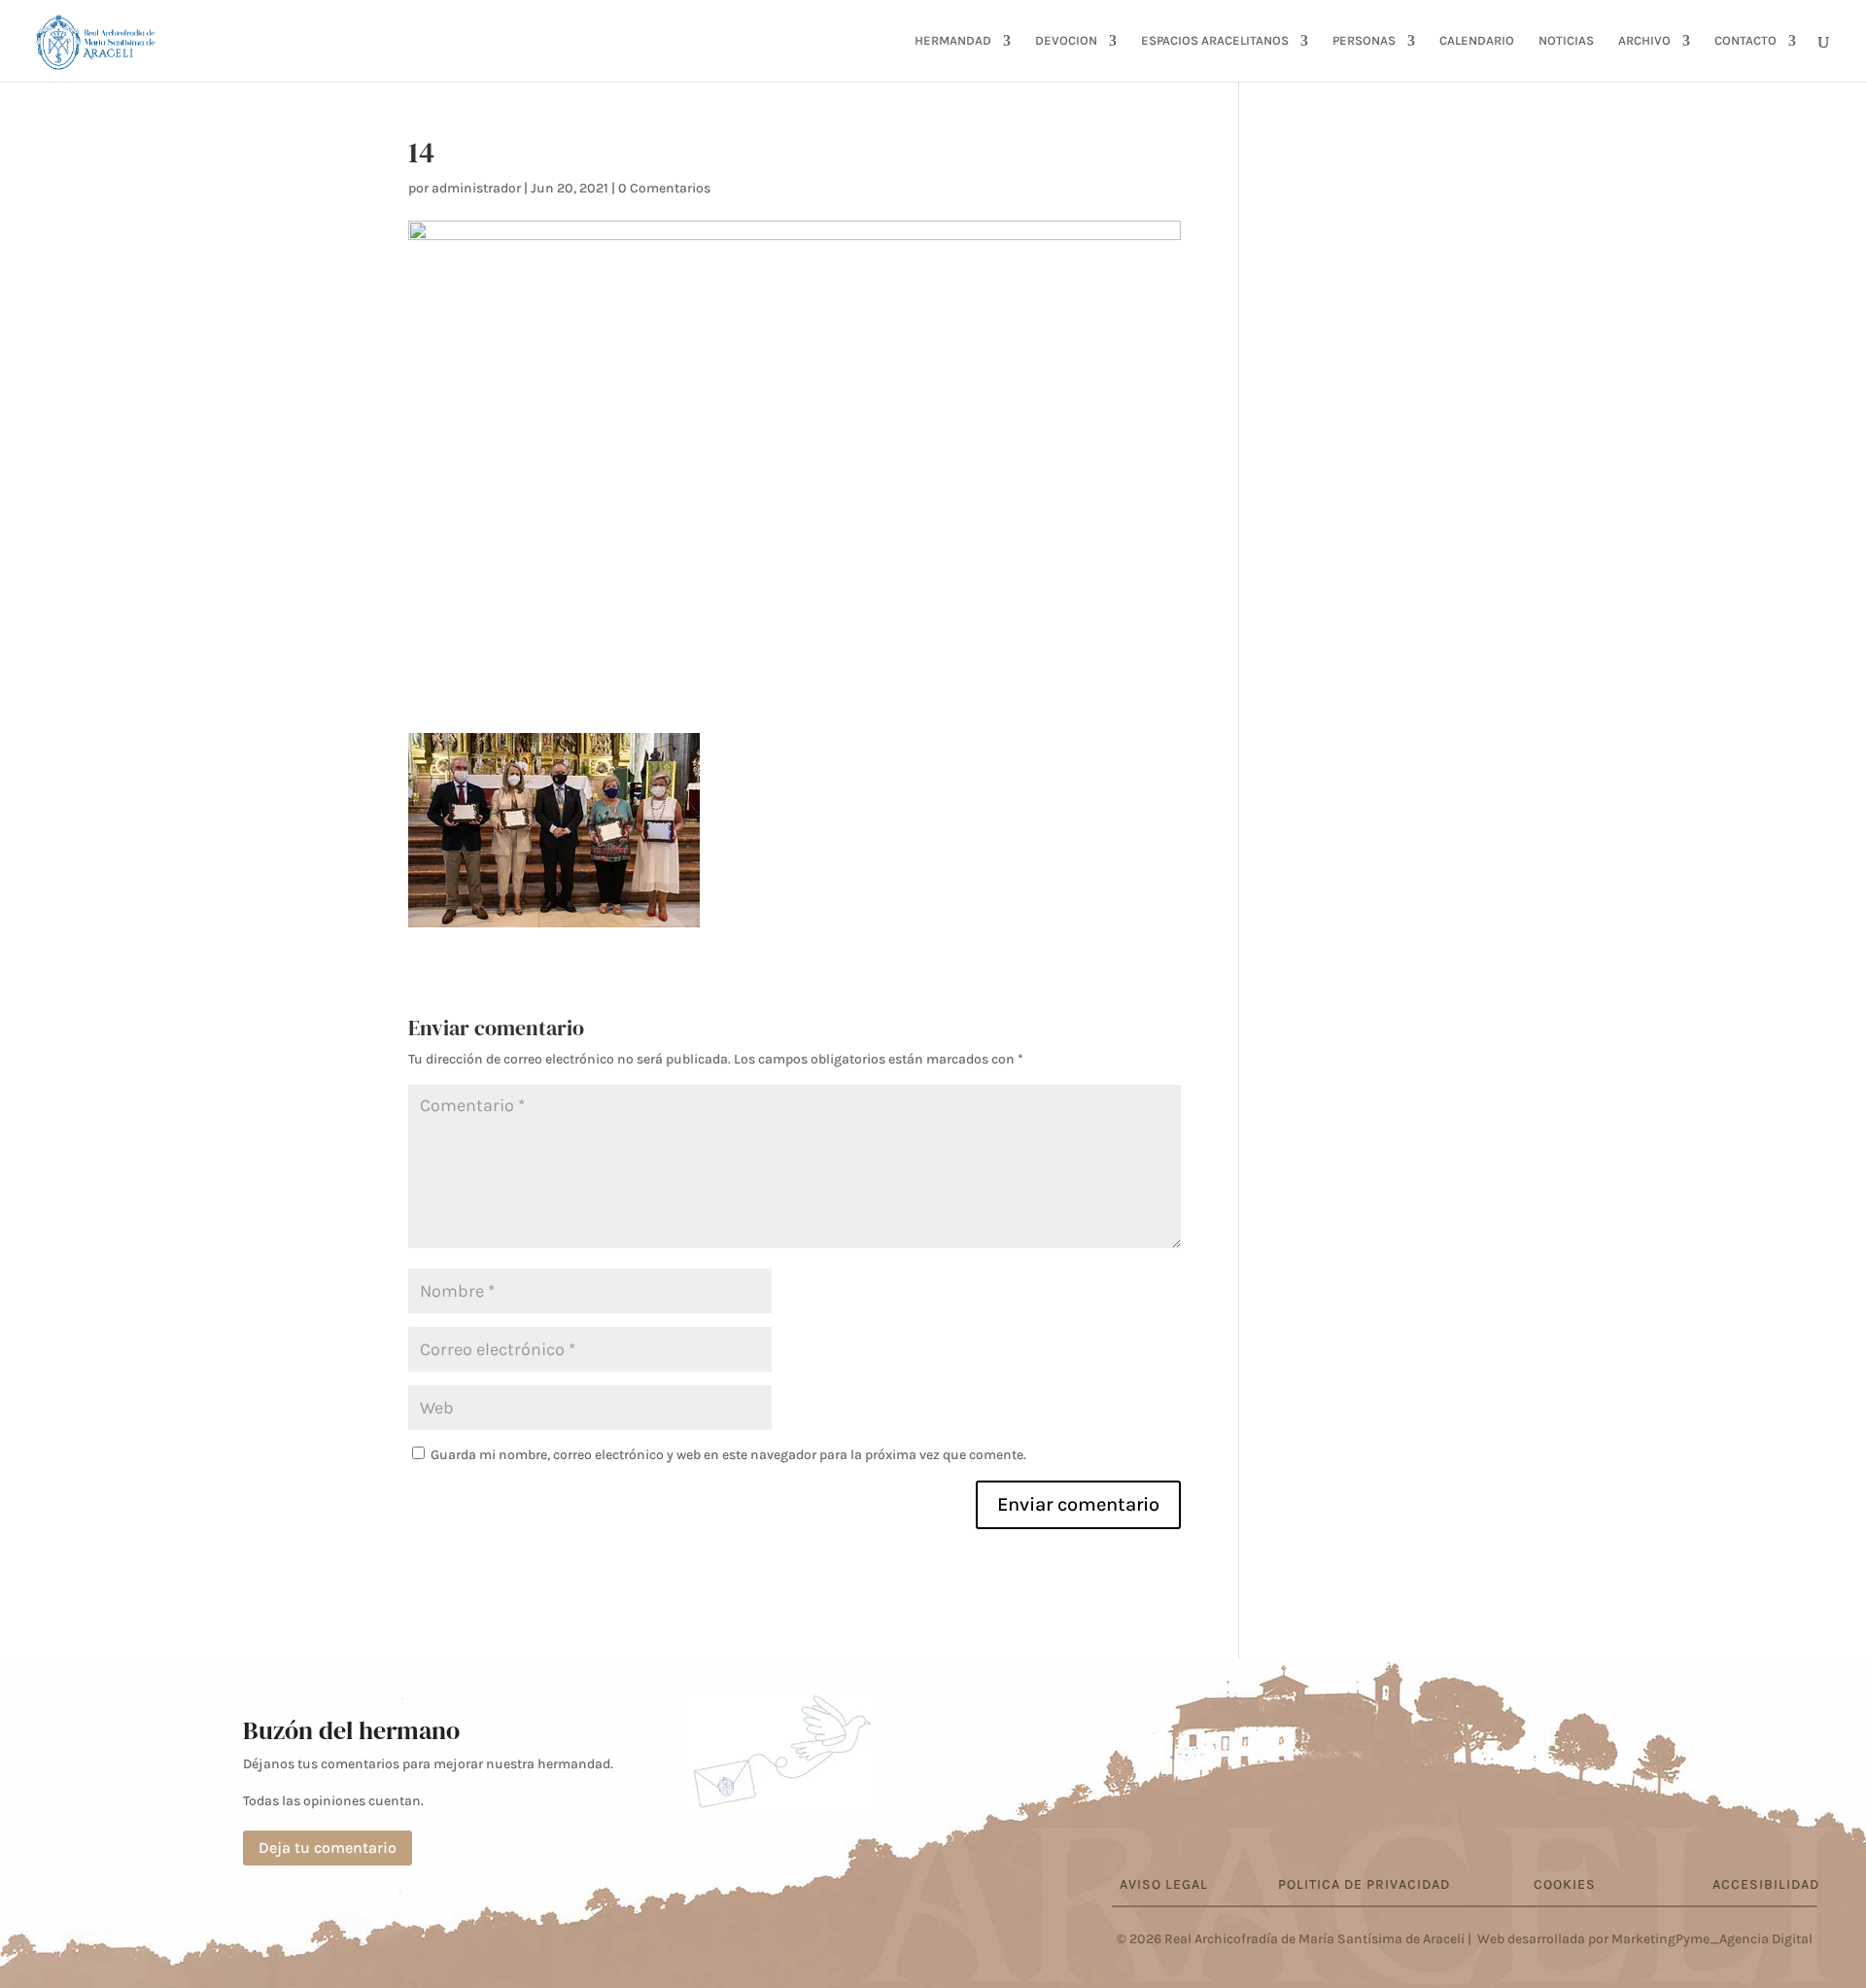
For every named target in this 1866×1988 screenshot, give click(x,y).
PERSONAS (1364, 41)
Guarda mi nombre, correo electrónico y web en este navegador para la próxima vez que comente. (728, 1455)
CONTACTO (1745, 41)
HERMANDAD (953, 41)
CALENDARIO (1477, 41)
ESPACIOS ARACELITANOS (1215, 41)
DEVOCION (1066, 41)
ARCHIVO (1644, 41)
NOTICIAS (1566, 41)
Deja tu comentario (328, 1848)
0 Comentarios (664, 188)
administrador (476, 188)
